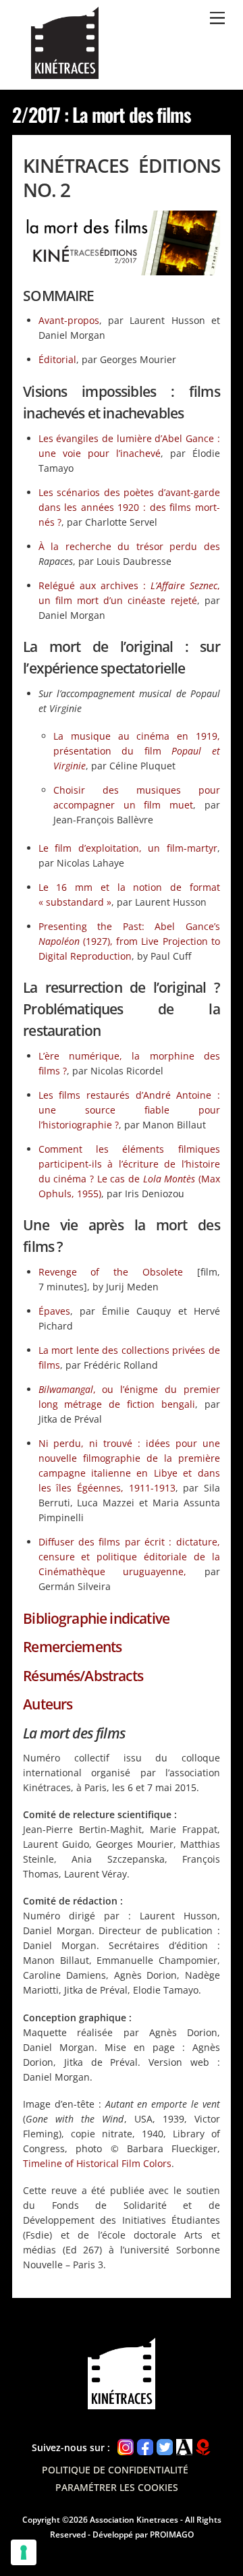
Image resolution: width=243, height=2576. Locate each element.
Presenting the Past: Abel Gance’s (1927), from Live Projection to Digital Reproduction (129, 941)
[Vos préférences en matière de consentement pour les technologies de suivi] (24, 2552)
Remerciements (72, 1647)
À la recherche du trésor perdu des (129, 546)
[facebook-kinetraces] (145, 2447)
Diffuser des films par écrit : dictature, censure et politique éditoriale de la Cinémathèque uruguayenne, (129, 1557)
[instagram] (126, 2447)
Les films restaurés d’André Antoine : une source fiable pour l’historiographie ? (129, 1110)
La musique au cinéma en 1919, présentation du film (137, 751)
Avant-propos (69, 320)
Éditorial (57, 359)
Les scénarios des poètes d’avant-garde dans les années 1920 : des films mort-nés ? (129, 507)
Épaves (54, 1311)
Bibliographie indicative (96, 1618)
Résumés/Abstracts (83, 1676)
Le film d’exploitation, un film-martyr (128, 848)
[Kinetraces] (65, 73)
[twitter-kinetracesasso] (165, 2447)
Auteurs (48, 1704)
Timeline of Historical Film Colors (97, 2163)
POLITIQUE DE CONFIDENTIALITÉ (116, 2470)
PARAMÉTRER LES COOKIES (117, 2487)
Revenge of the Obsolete (111, 1272)
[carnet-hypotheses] (203, 2447)
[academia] (184, 2447)
